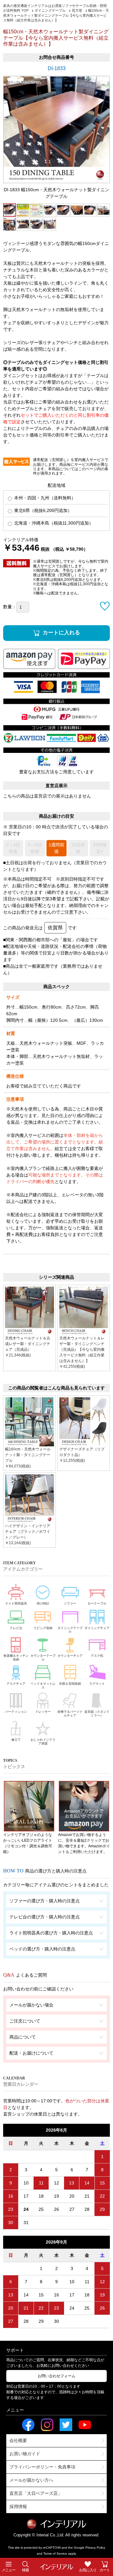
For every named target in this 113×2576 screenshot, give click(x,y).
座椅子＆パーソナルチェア (70, 1714)
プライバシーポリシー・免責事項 (42, 2467)
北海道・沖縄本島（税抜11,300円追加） (53, 523)
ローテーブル (97, 1603)
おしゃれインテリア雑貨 (43, 1741)
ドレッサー (43, 1712)
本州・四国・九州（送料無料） (44, 498)
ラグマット (97, 1684)
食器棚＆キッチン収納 (16, 1658)
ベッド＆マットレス (43, 1686)
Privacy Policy (95, 2548)
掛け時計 (43, 1603)
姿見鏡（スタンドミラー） (97, 1714)
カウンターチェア (70, 1656)
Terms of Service (55, 2554)
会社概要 (18, 2440)
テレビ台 (16, 1628)
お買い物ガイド (25, 2454)
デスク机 (97, 1656)
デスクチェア (16, 1684)
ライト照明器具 (16, 1603)
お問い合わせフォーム (56, 2376)
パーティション (16, 1712)
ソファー (70, 1603)
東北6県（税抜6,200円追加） (42, 510)
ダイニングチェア (97, 1628)
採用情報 (18, 2506)
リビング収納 (43, 1628)
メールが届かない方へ (31, 2480)
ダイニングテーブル (70, 1630)
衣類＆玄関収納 (70, 1684)
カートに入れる (61, 633)
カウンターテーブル (43, 1658)
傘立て (16, 1740)
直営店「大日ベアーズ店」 (36, 2493)
